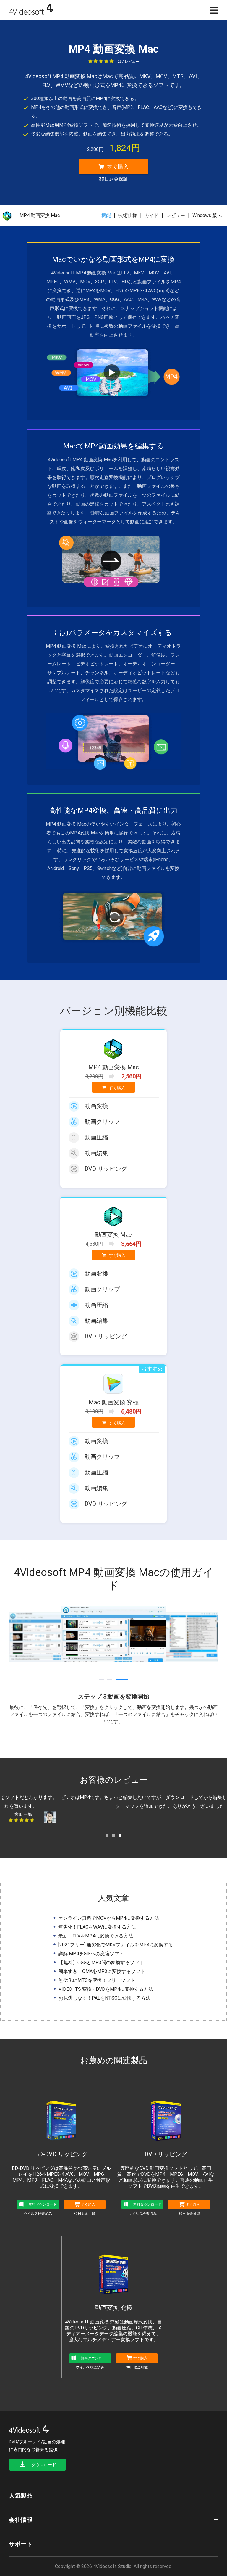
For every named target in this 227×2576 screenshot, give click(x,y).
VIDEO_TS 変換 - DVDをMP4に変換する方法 (106, 1989)
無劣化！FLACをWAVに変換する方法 (97, 1927)
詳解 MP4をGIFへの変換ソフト (91, 1954)
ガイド (152, 215)
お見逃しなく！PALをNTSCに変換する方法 (104, 1998)
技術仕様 (128, 215)
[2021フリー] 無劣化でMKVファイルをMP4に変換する (116, 1945)
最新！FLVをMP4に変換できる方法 (96, 1936)
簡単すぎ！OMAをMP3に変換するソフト (102, 1971)
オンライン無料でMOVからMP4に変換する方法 (109, 1918)
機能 (106, 215)
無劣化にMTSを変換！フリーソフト (97, 1980)
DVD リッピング (166, 2154)
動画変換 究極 (114, 2308)
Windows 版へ (207, 215)
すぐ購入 (114, 169)
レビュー (176, 215)
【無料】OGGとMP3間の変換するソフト (101, 1962)
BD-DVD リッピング (61, 2154)
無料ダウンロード (43, 2204)
